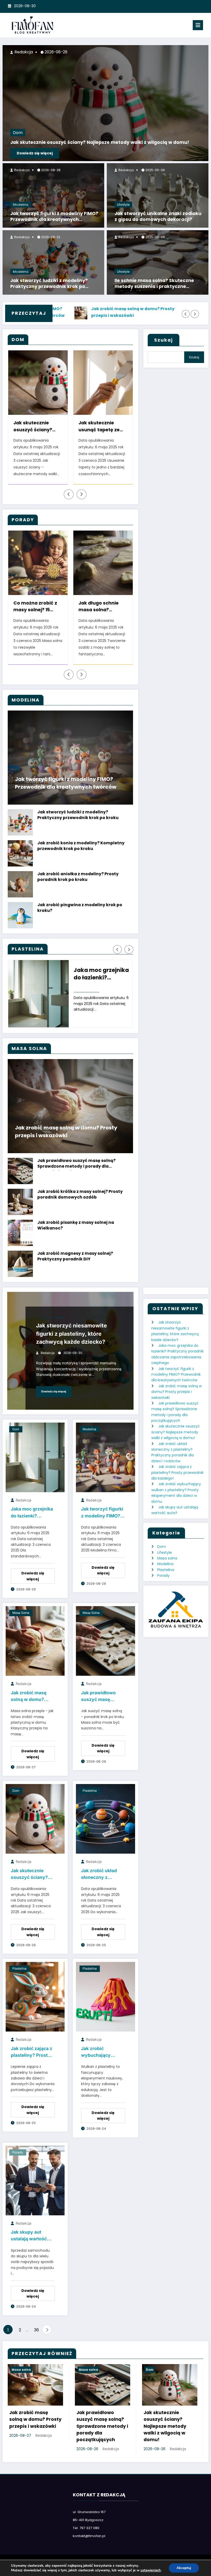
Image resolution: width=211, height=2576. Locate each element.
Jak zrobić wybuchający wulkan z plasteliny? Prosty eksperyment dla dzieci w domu (101, 2053)
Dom (18, 133)
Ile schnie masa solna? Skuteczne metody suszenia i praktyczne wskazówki (154, 284)
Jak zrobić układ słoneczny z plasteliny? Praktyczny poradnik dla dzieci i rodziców (103, 1875)
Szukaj (164, 340)
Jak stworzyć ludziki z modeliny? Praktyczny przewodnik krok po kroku (49, 284)
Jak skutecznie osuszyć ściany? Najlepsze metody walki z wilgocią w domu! (100, 142)
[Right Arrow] (195, 314)
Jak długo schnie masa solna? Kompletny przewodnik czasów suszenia (102, 607)
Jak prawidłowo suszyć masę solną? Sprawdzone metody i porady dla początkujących (76, 1164)
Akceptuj (184, 2568)
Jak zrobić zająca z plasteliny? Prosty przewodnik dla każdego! (32, 2053)
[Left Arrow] (186, 314)
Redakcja (21, 170)
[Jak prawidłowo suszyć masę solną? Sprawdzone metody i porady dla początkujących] (105, 1641)
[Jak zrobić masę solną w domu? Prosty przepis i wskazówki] (35, 1641)
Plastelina (43, 1318)
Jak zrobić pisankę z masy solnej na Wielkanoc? (76, 1225)
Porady (18, 2152)
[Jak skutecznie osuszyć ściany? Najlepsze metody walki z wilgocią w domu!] (35, 1819)
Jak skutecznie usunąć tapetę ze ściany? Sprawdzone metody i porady (38, 427)
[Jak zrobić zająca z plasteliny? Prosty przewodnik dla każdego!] (35, 1996)
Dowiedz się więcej (35, 153)
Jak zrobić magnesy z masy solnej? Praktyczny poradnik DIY (75, 1256)
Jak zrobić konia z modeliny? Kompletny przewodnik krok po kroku (81, 846)
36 (36, 2330)
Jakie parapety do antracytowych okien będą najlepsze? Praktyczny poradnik (100, 427)
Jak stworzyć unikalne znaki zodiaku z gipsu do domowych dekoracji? (158, 217)
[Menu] (198, 25)
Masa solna (21, 1613)
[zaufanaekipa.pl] (176, 1609)
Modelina (21, 205)
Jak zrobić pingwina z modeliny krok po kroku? (80, 908)
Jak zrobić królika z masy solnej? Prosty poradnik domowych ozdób (80, 1194)
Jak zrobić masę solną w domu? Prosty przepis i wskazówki (66, 312)
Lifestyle (123, 205)
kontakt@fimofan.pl (89, 2536)
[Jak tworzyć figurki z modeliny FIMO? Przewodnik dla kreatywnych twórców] (105, 1457)
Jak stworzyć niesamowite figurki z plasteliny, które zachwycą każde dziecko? (72, 1334)
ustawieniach (151, 2570)
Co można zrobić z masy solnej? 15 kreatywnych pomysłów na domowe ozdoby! (35, 607)
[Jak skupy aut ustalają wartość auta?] (35, 2180)
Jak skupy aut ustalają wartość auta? (29, 2236)
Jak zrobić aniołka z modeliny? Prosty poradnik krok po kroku (78, 877)
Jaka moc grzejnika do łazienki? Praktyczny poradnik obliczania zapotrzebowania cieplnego (102, 975)
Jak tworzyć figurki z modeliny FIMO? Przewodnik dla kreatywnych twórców (54, 217)
